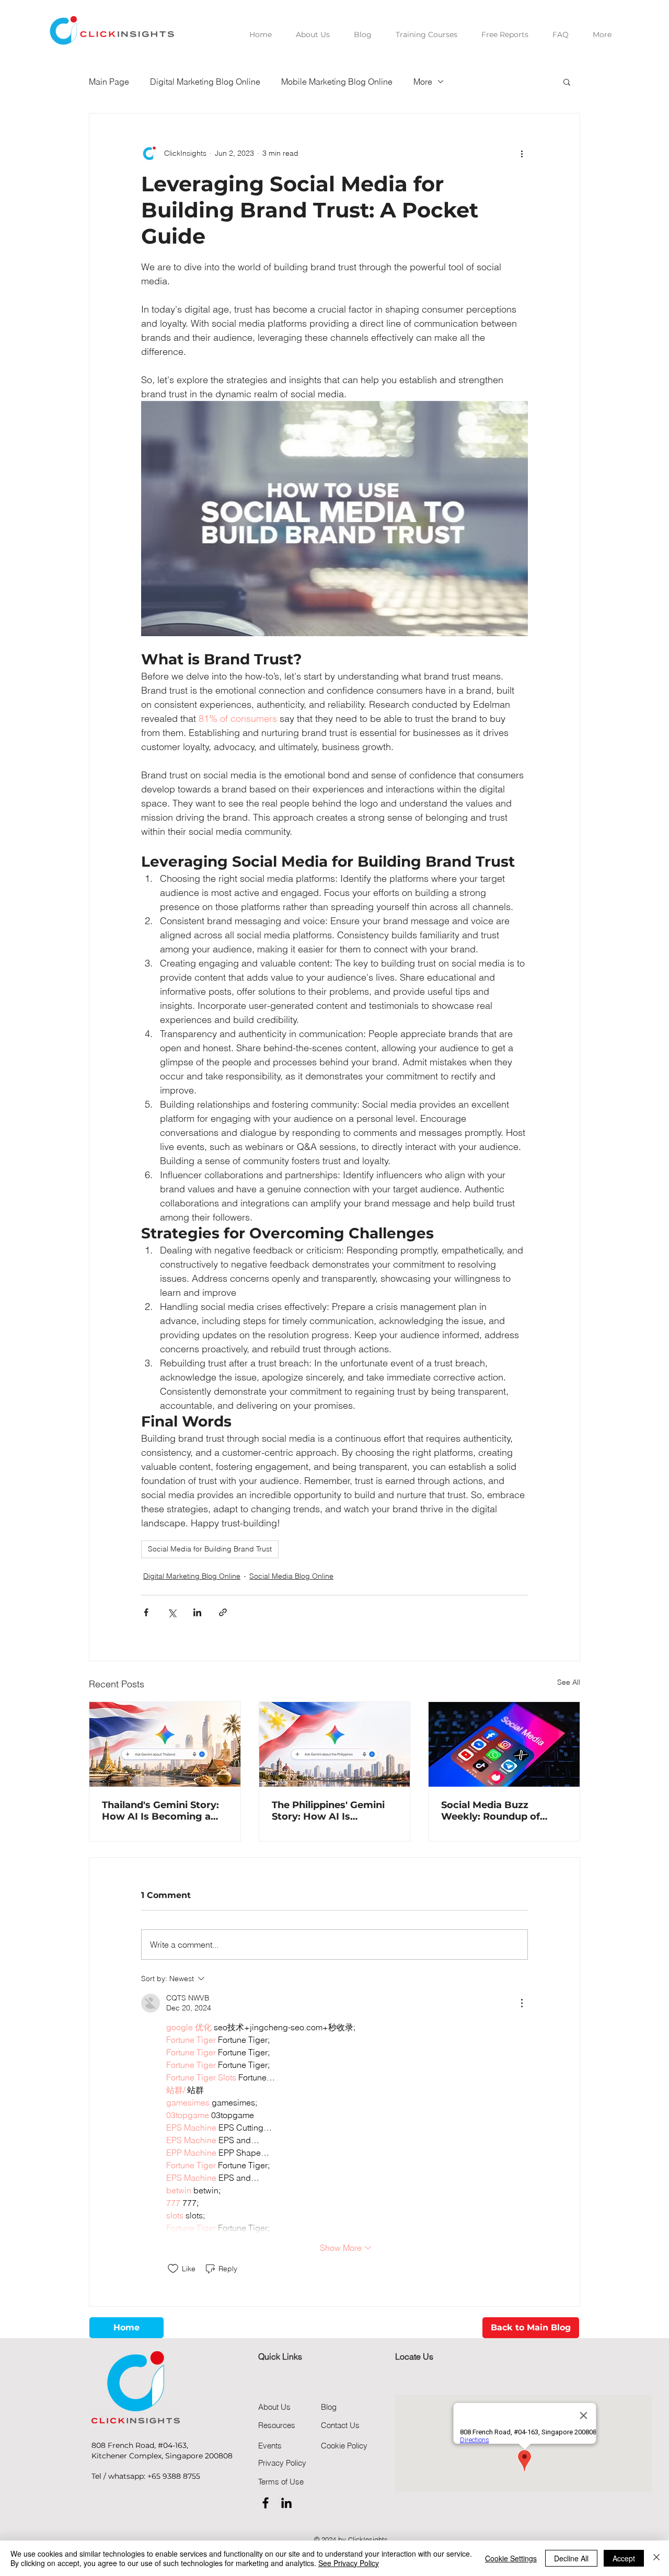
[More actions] (522, 153)
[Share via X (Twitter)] (172, 1612)
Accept (624, 2558)
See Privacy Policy (349, 2563)
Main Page (109, 82)
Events (270, 2446)
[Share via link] (223, 1612)
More (423, 82)
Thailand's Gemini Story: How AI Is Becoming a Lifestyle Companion (160, 1811)
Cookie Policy (344, 2446)
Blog (329, 2407)
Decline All (571, 2558)
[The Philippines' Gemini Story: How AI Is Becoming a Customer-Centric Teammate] (335, 1744)
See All (569, 1682)
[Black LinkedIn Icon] (286, 2503)
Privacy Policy (282, 2463)
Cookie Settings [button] (511, 2558)
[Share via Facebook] (146, 1612)
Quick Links (280, 2356)
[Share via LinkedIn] (197, 1612)
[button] (567, 82)
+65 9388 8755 (174, 2476)
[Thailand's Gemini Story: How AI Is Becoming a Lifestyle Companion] (165, 1744)
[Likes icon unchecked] (173, 2269)
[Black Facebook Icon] (266, 2503)
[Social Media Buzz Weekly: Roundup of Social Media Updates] (504, 1744)
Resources (277, 2425)
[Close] (656, 2558)
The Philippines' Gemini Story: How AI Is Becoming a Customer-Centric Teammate (329, 1811)
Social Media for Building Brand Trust (210, 1549)
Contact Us (340, 2425)
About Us (274, 2407)
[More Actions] (522, 2003)
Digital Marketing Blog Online (205, 82)
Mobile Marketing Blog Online (337, 82)
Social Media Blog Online (291, 1576)
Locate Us (414, 2356)
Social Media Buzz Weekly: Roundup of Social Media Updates (493, 1811)
